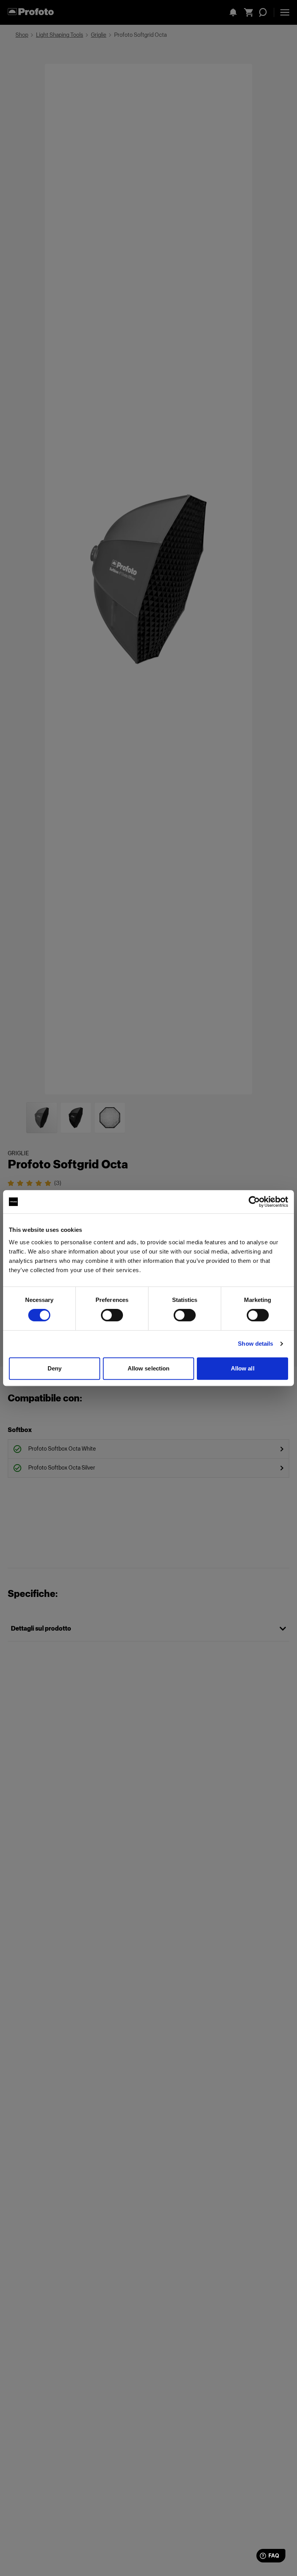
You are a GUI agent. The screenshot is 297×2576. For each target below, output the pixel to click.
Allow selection (149, 1368)
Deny (55, 1368)
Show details (255, 1344)
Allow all (243, 1368)
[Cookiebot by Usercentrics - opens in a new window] (254, 1202)
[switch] (112, 1315)
